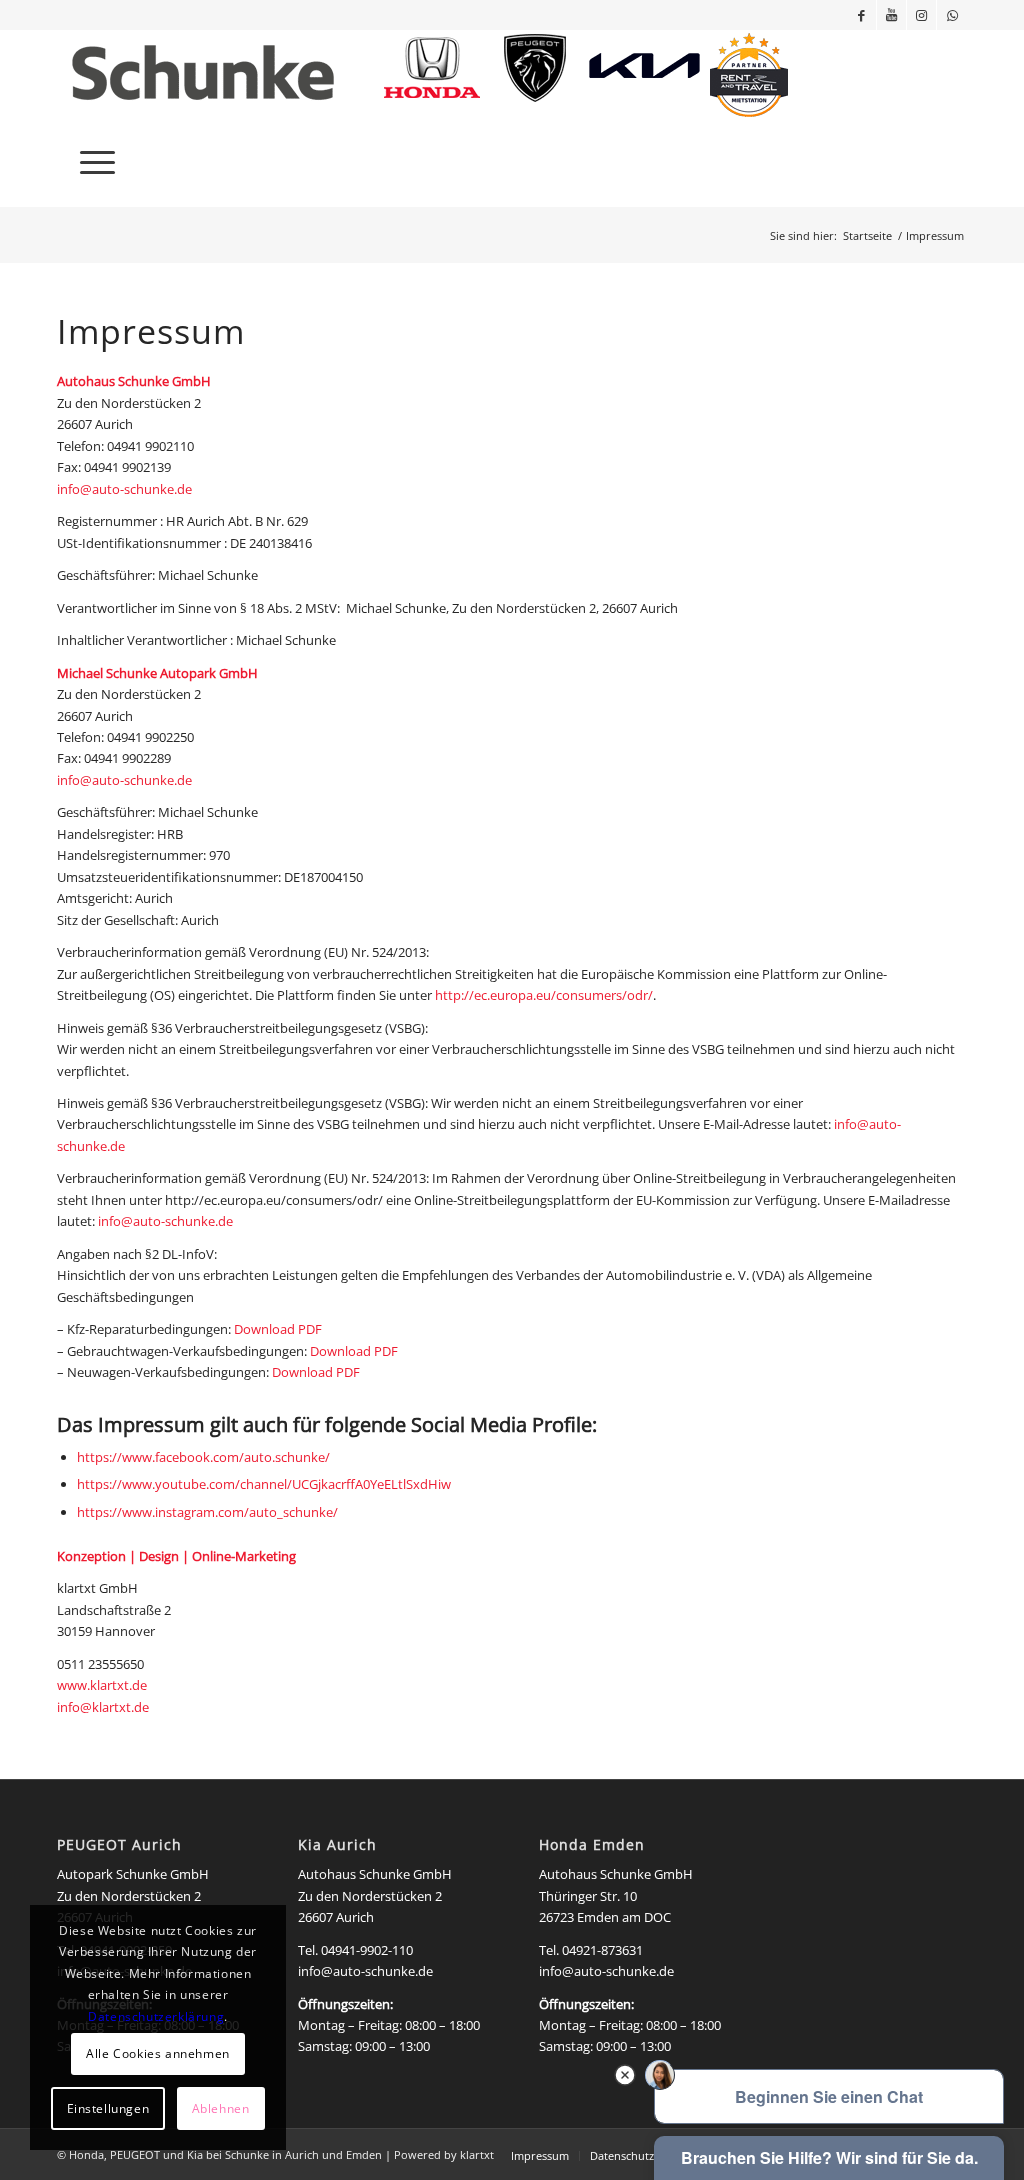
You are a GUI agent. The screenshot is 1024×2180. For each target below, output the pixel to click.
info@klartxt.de (103, 1707)
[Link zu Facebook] (861, 15)
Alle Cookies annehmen (158, 2053)
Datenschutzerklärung (156, 2016)
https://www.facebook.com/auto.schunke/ (203, 1457)
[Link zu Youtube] (891, 15)
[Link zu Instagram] (921, 15)
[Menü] (91, 162)
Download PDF (278, 1329)
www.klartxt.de (102, 1685)
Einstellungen (108, 2108)
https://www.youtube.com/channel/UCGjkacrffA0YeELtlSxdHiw (264, 1484)
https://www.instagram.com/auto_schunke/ (207, 1512)
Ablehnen (221, 2108)
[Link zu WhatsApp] (952, 15)
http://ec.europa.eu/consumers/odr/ (544, 995)
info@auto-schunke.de (124, 489)
